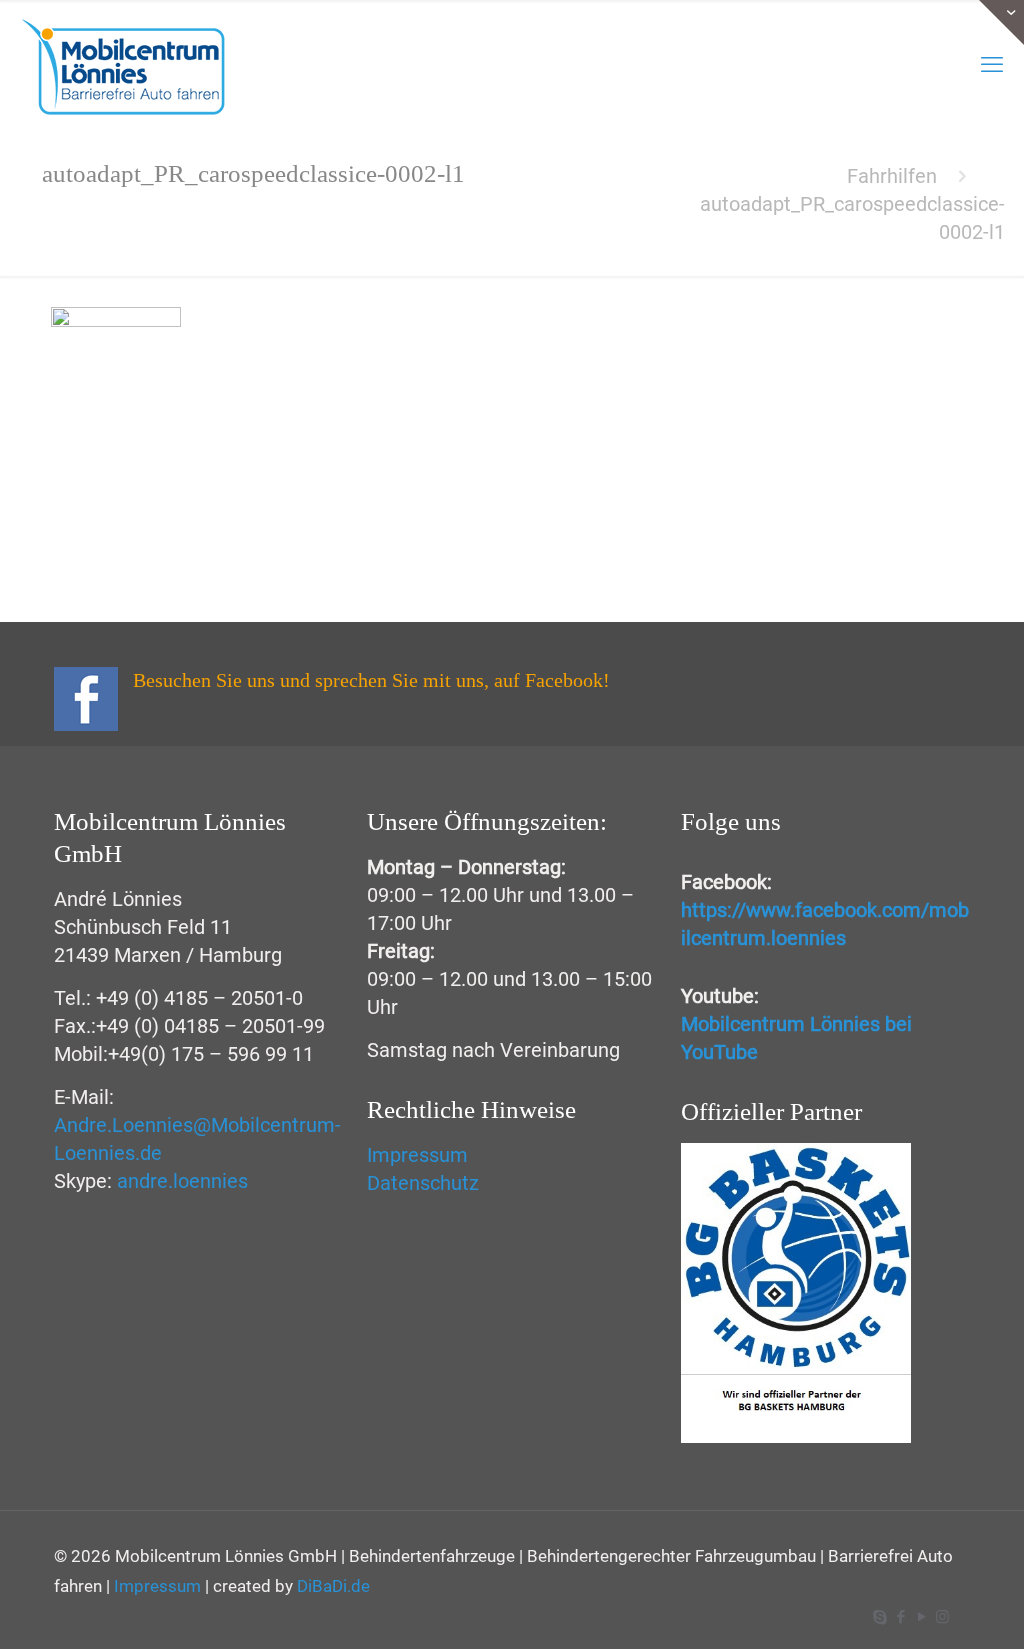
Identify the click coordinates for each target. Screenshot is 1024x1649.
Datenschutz (423, 1183)
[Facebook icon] (900, 1617)
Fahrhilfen (892, 176)
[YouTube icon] (921, 1617)
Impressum (417, 1155)
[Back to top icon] (939, 1615)
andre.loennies (182, 1181)
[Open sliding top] (1001, 22)
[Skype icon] (879, 1617)
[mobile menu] (992, 65)
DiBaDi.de (333, 1586)
